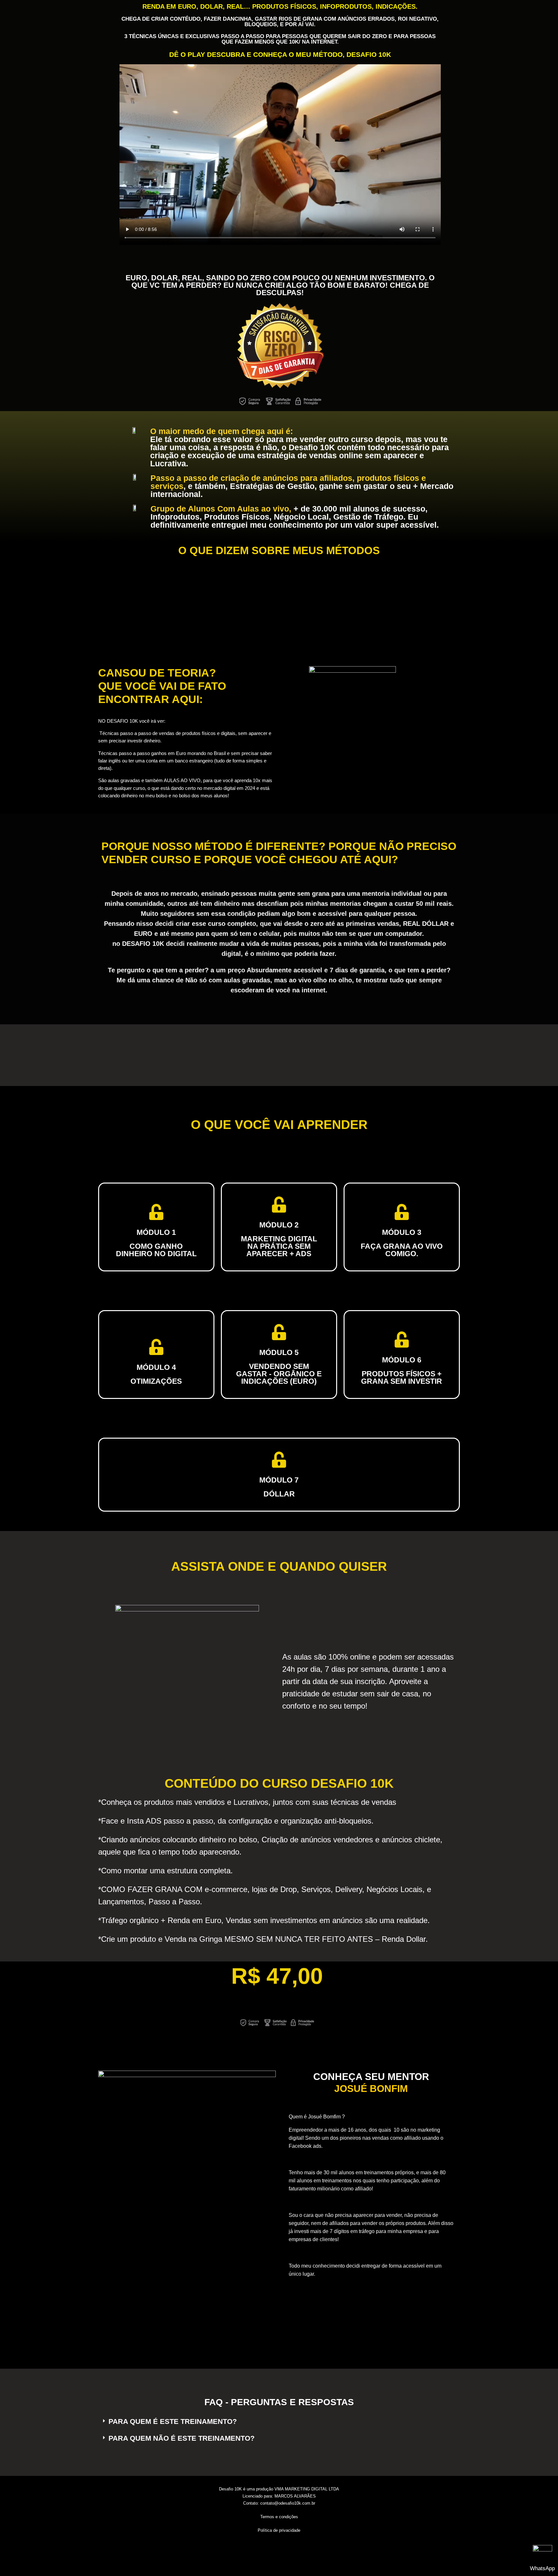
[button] (279, 2422)
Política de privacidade (279, 2530)
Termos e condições (279, 2517)
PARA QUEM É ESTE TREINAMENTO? (173, 2421)
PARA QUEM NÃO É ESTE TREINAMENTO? (181, 2438)
